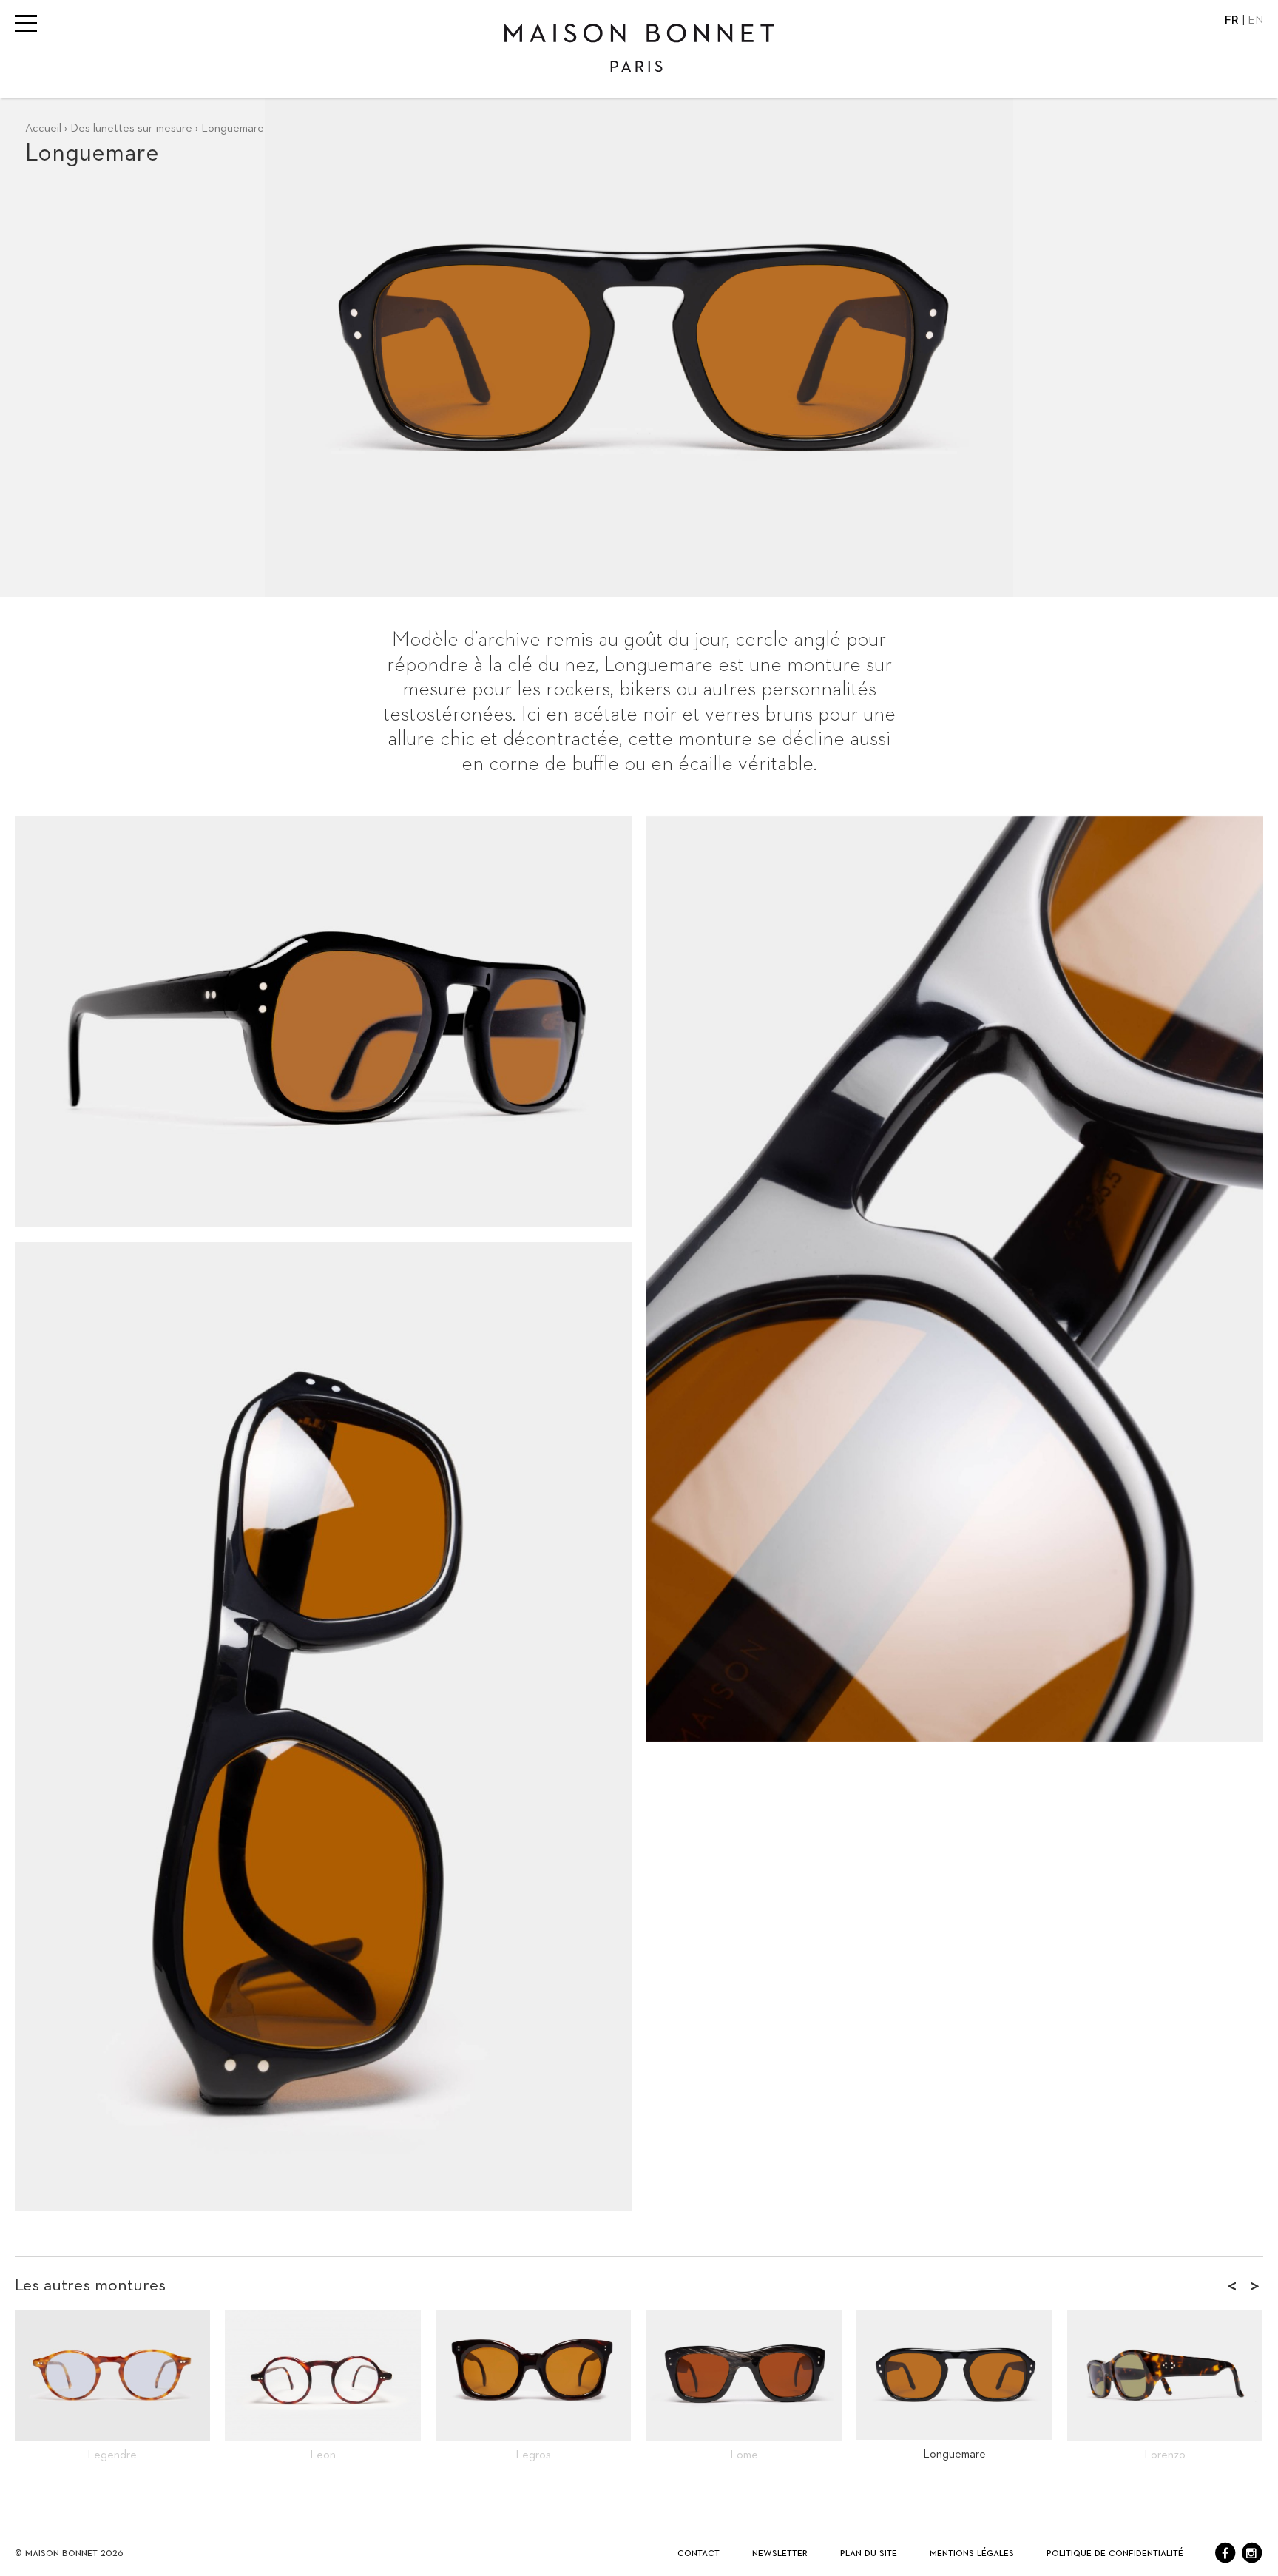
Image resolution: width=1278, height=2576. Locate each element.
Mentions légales (972, 2553)
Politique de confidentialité (1115, 2553)
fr (1233, 21)
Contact (699, 2553)
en (1255, 21)
